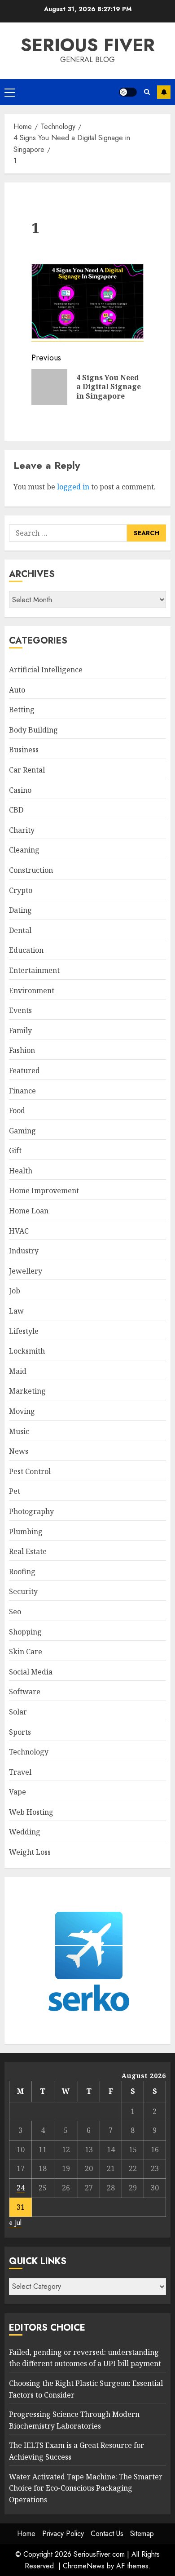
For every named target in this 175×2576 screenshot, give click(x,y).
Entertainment (34, 970)
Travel (20, 1772)
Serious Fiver (88, 45)
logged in (73, 487)
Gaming (22, 1131)
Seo (15, 1612)
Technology (29, 1752)
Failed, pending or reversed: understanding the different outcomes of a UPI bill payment (85, 2358)
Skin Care (26, 1652)
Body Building (33, 730)
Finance (22, 1091)
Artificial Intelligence (46, 670)
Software (25, 1692)
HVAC (19, 1231)
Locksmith (27, 1351)
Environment (32, 990)
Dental (20, 930)
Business (24, 750)
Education (26, 950)
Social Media (31, 1672)
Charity (22, 830)
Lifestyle (24, 1331)
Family (20, 1030)
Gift (15, 1150)
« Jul (15, 2223)
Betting (22, 710)
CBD (16, 810)
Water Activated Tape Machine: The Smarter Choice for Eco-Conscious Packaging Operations (86, 2488)
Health (21, 1171)
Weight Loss (30, 1852)
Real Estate (28, 1551)
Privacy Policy (63, 2534)
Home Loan (29, 1211)
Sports (20, 1732)
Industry (24, 1251)
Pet (15, 1491)
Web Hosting (31, 1812)
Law (16, 1311)
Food (17, 1110)
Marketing (27, 1391)
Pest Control (30, 1471)
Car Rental (27, 770)
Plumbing (26, 1532)
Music (19, 1431)
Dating (20, 910)
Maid (18, 1371)
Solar (18, 1712)
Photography (31, 1511)
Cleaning (24, 850)
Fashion (22, 1050)
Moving (22, 1411)
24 (21, 2188)
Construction (31, 870)
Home (26, 2534)
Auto (17, 690)
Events (20, 1010)
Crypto (21, 890)
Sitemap (142, 2534)
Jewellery (26, 1271)
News (19, 1451)
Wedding (25, 1832)
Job (15, 1291)
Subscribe (164, 92)
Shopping (25, 1632)
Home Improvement (44, 1190)
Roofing (22, 1572)
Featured (24, 1070)
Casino (20, 790)
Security (23, 1591)
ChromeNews (84, 2566)
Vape (17, 1792)
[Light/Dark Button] (128, 92)
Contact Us (107, 2534)
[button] (10, 92)
